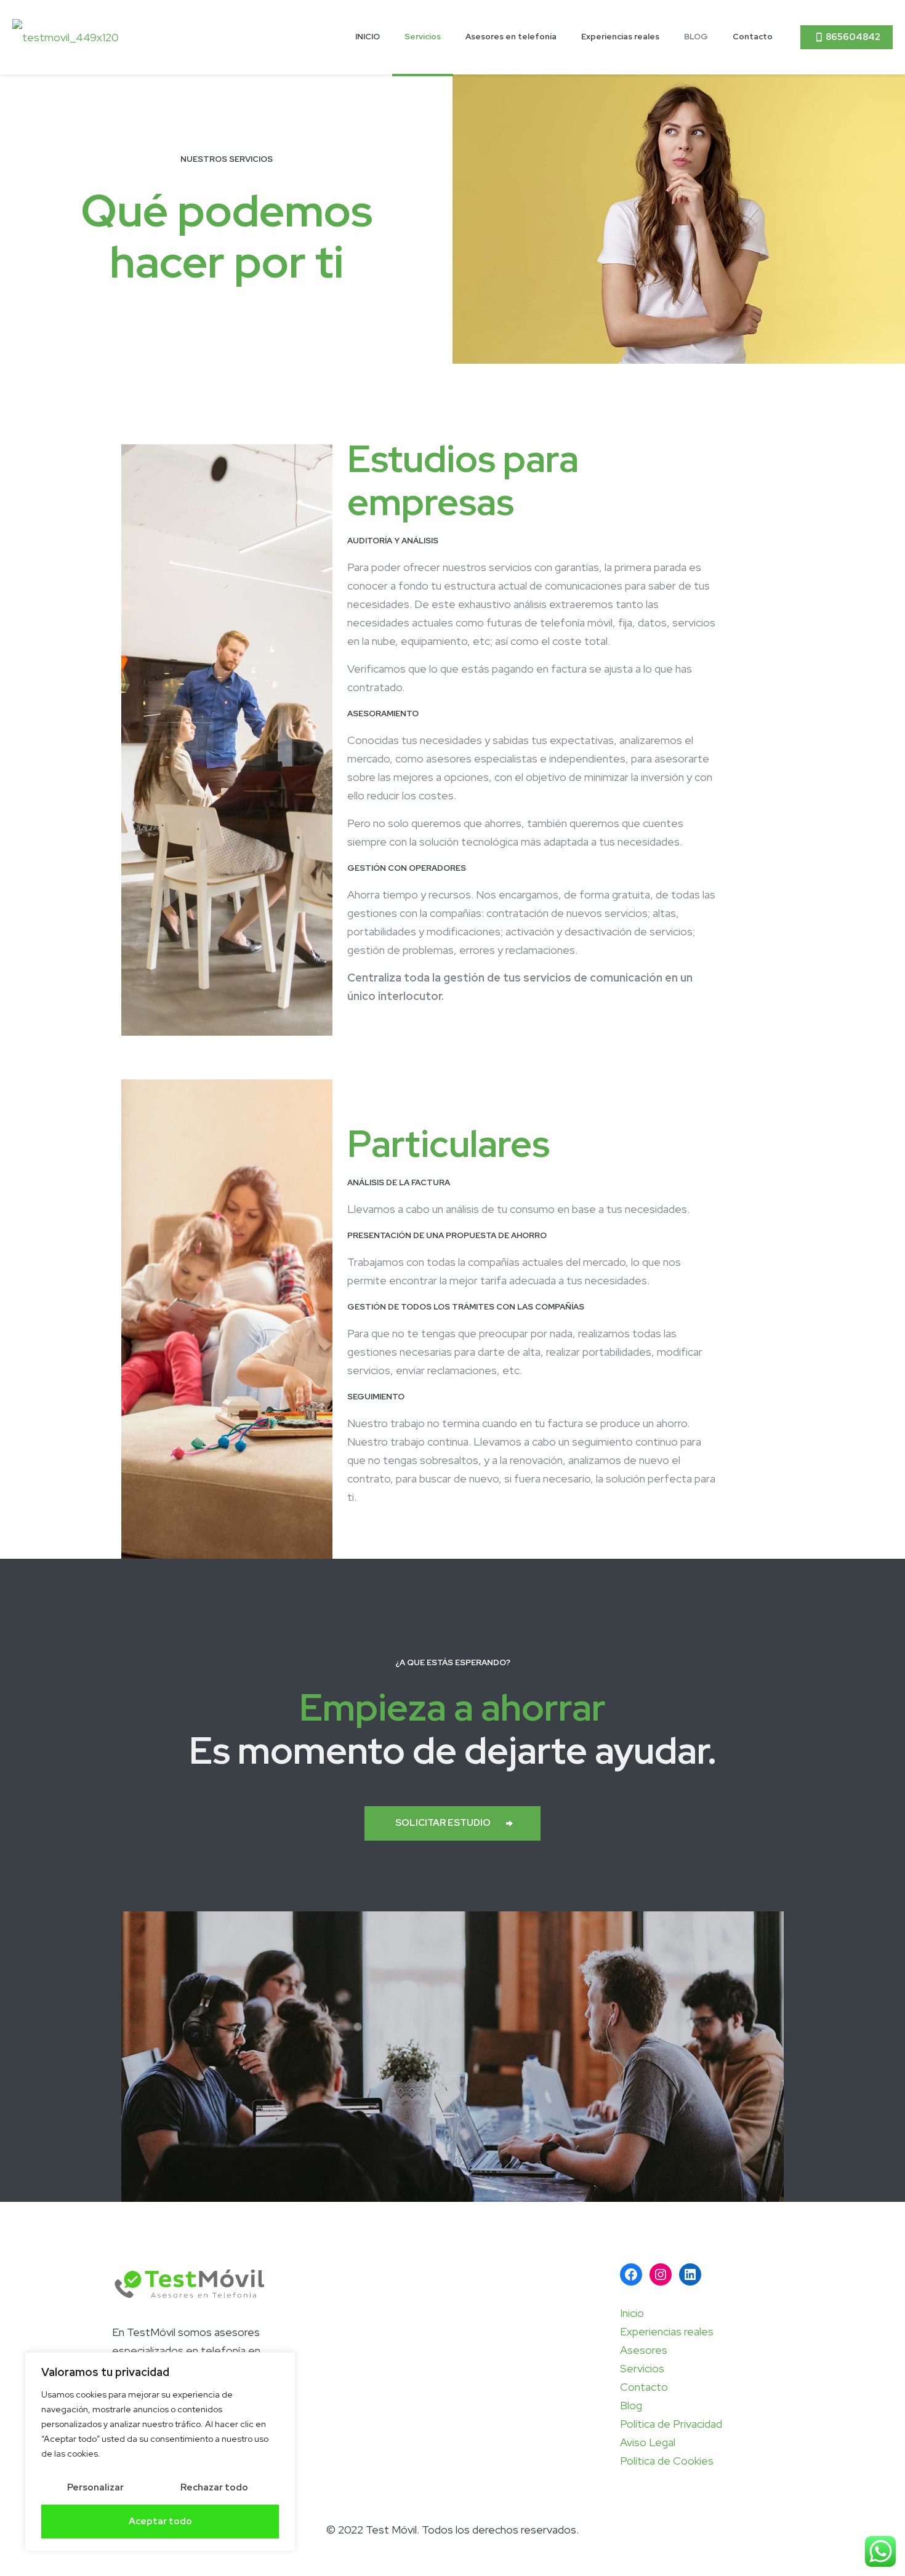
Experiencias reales (667, 2331)
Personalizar (95, 2487)
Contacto (644, 2387)
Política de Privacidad (671, 2424)
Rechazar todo (214, 2487)
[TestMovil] (66, 37)
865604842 (853, 37)
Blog (631, 2405)
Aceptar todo (160, 2521)
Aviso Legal (648, 2442)
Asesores (644, 2350)
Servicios (642, 2368)
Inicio (632, 2313)
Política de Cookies (667, 2461)
